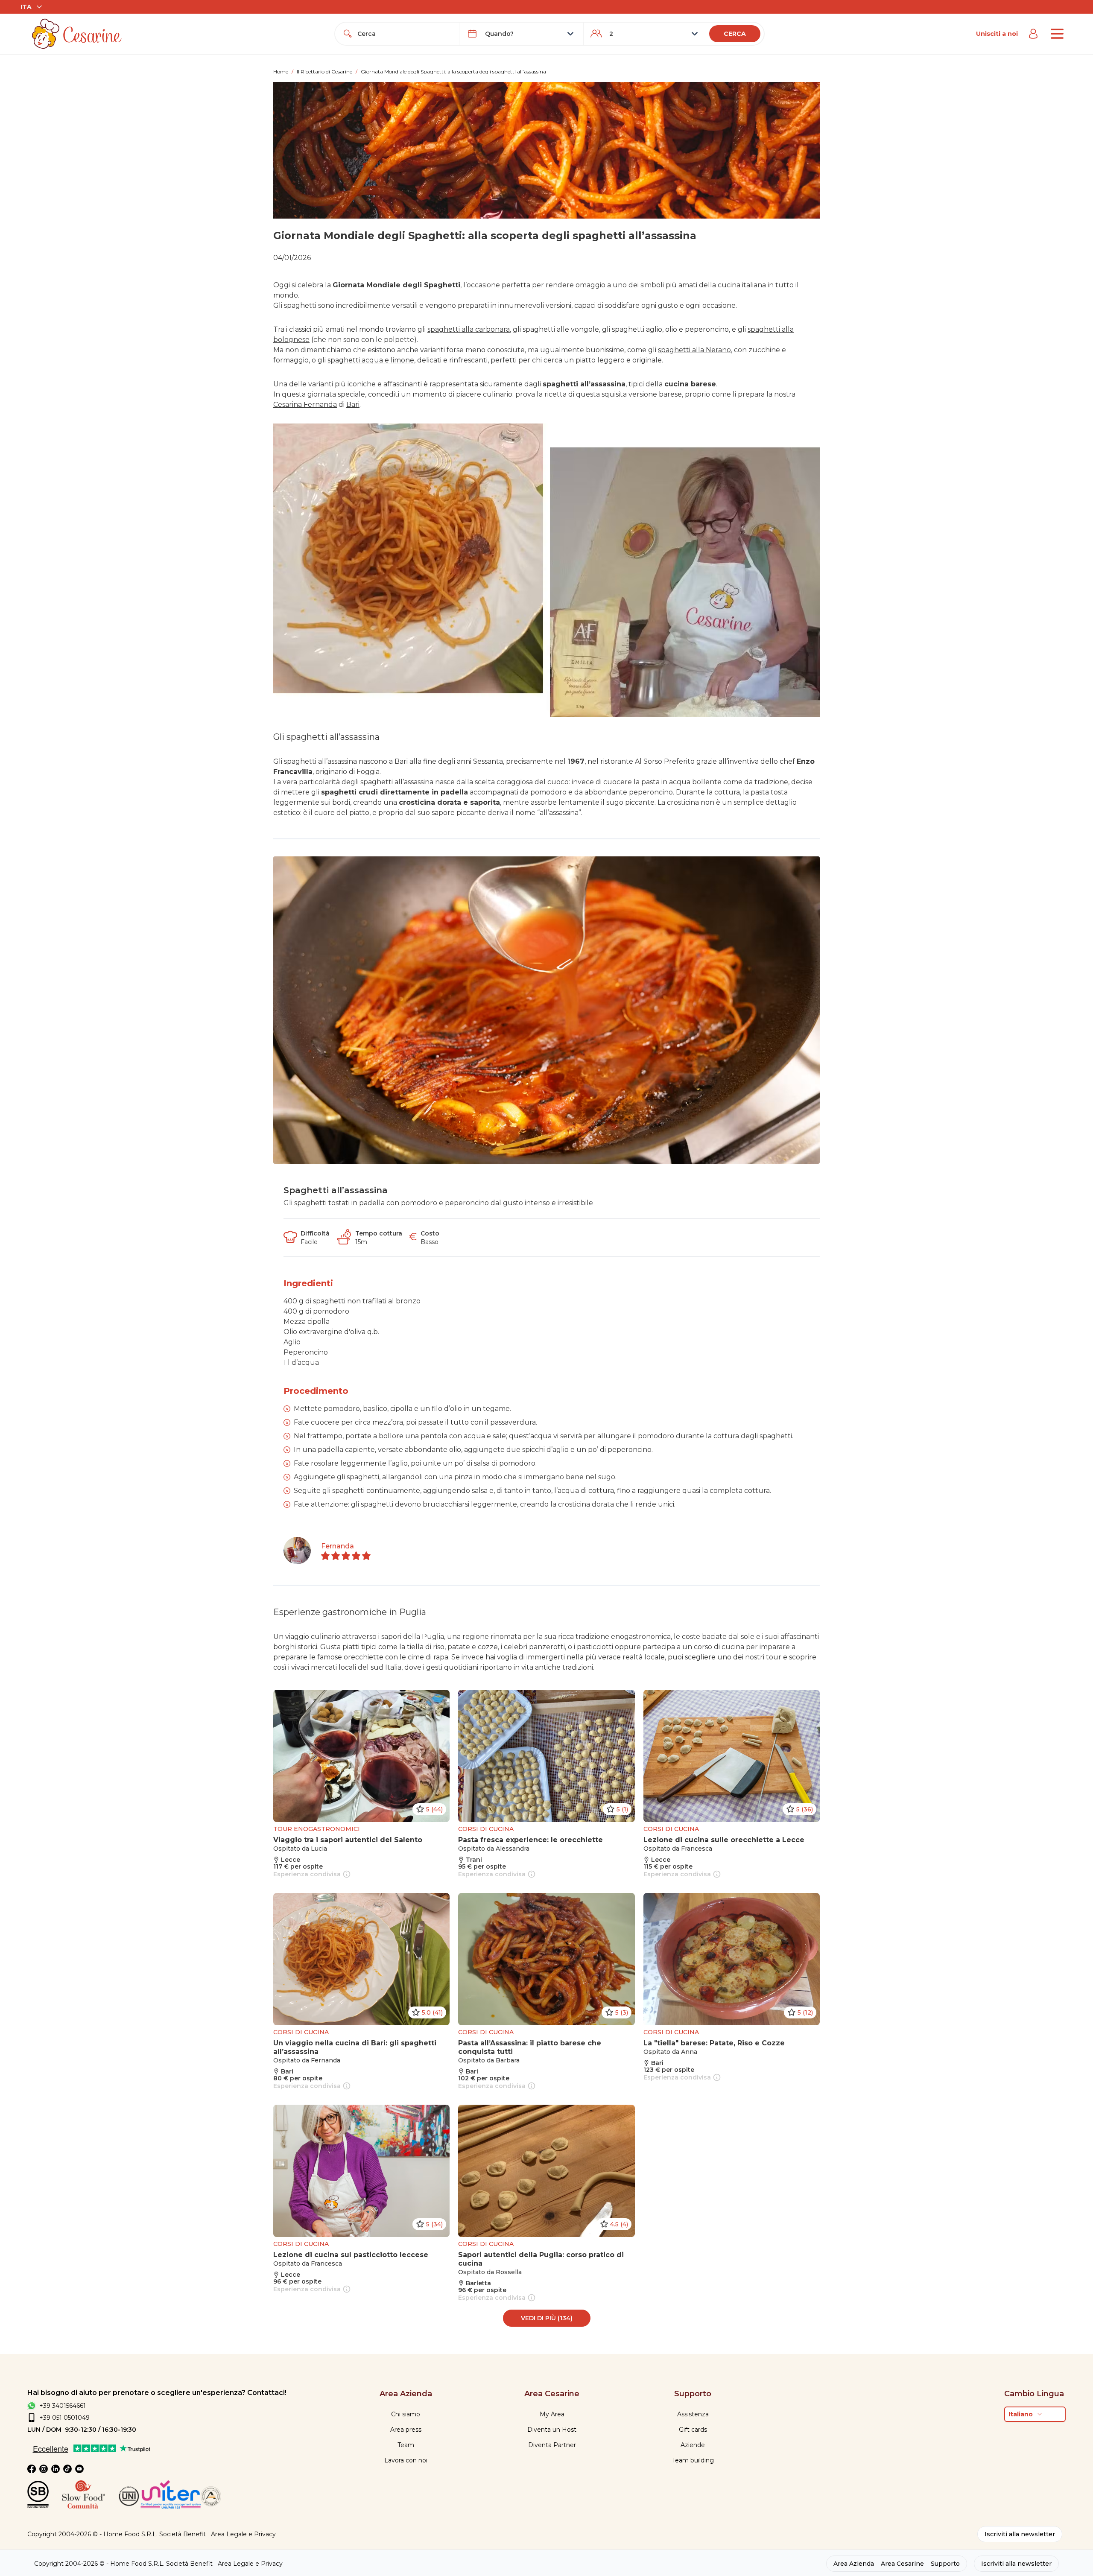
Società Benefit (183, 2534)
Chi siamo (406, 2414)
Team (406, 2445)
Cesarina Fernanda (305, 405)
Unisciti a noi (997, 34)
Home (281, 72)
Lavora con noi (406, 2460)
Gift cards (693, 2430)
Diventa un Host (552, 2430)
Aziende (693, 2445)
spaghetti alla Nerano (694, 350)
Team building (693, 2460)
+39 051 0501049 (64, 2418)
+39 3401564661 (63, 2406)
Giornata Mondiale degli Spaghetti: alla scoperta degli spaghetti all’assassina (453, 72)
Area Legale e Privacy (243, 2534)
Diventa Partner (552, 2445)
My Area (552, 2414)
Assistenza (693, 2414)
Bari (353, 405)
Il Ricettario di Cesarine (324, 72)
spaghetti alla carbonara (469, 329)
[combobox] (405, 34)
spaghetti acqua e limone (371, 360)
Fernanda (338, 1546)
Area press (406, 2430)
